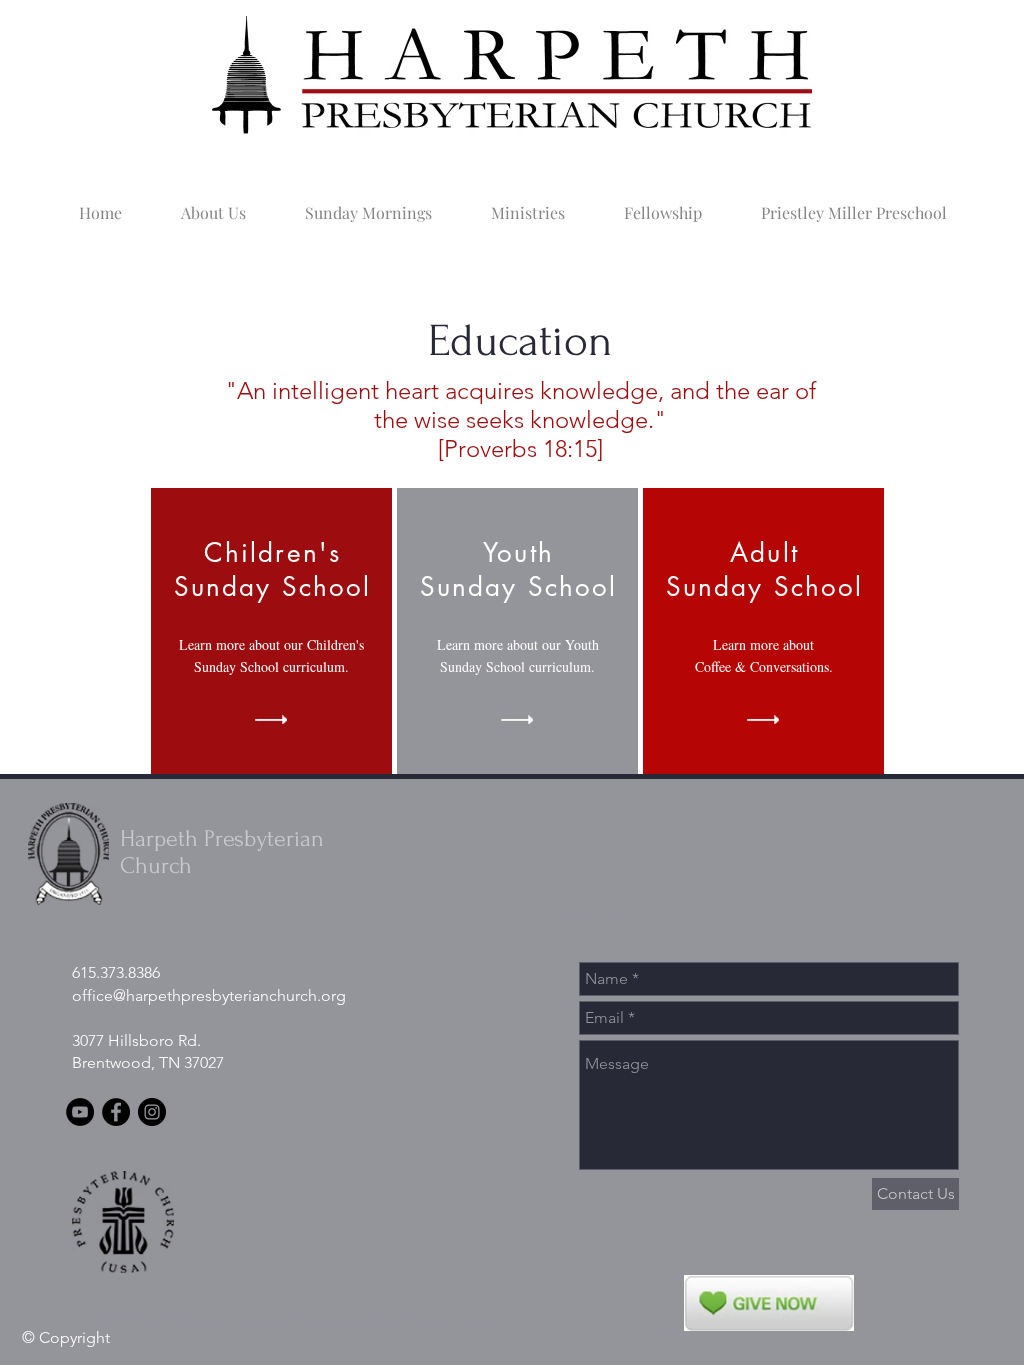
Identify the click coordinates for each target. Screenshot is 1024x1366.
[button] (213, 204)
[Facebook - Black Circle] (116, 1112)
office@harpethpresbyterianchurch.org (209, 995)
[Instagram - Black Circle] (152, 1112)
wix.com (472, 1319)
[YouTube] (80, 1112)
